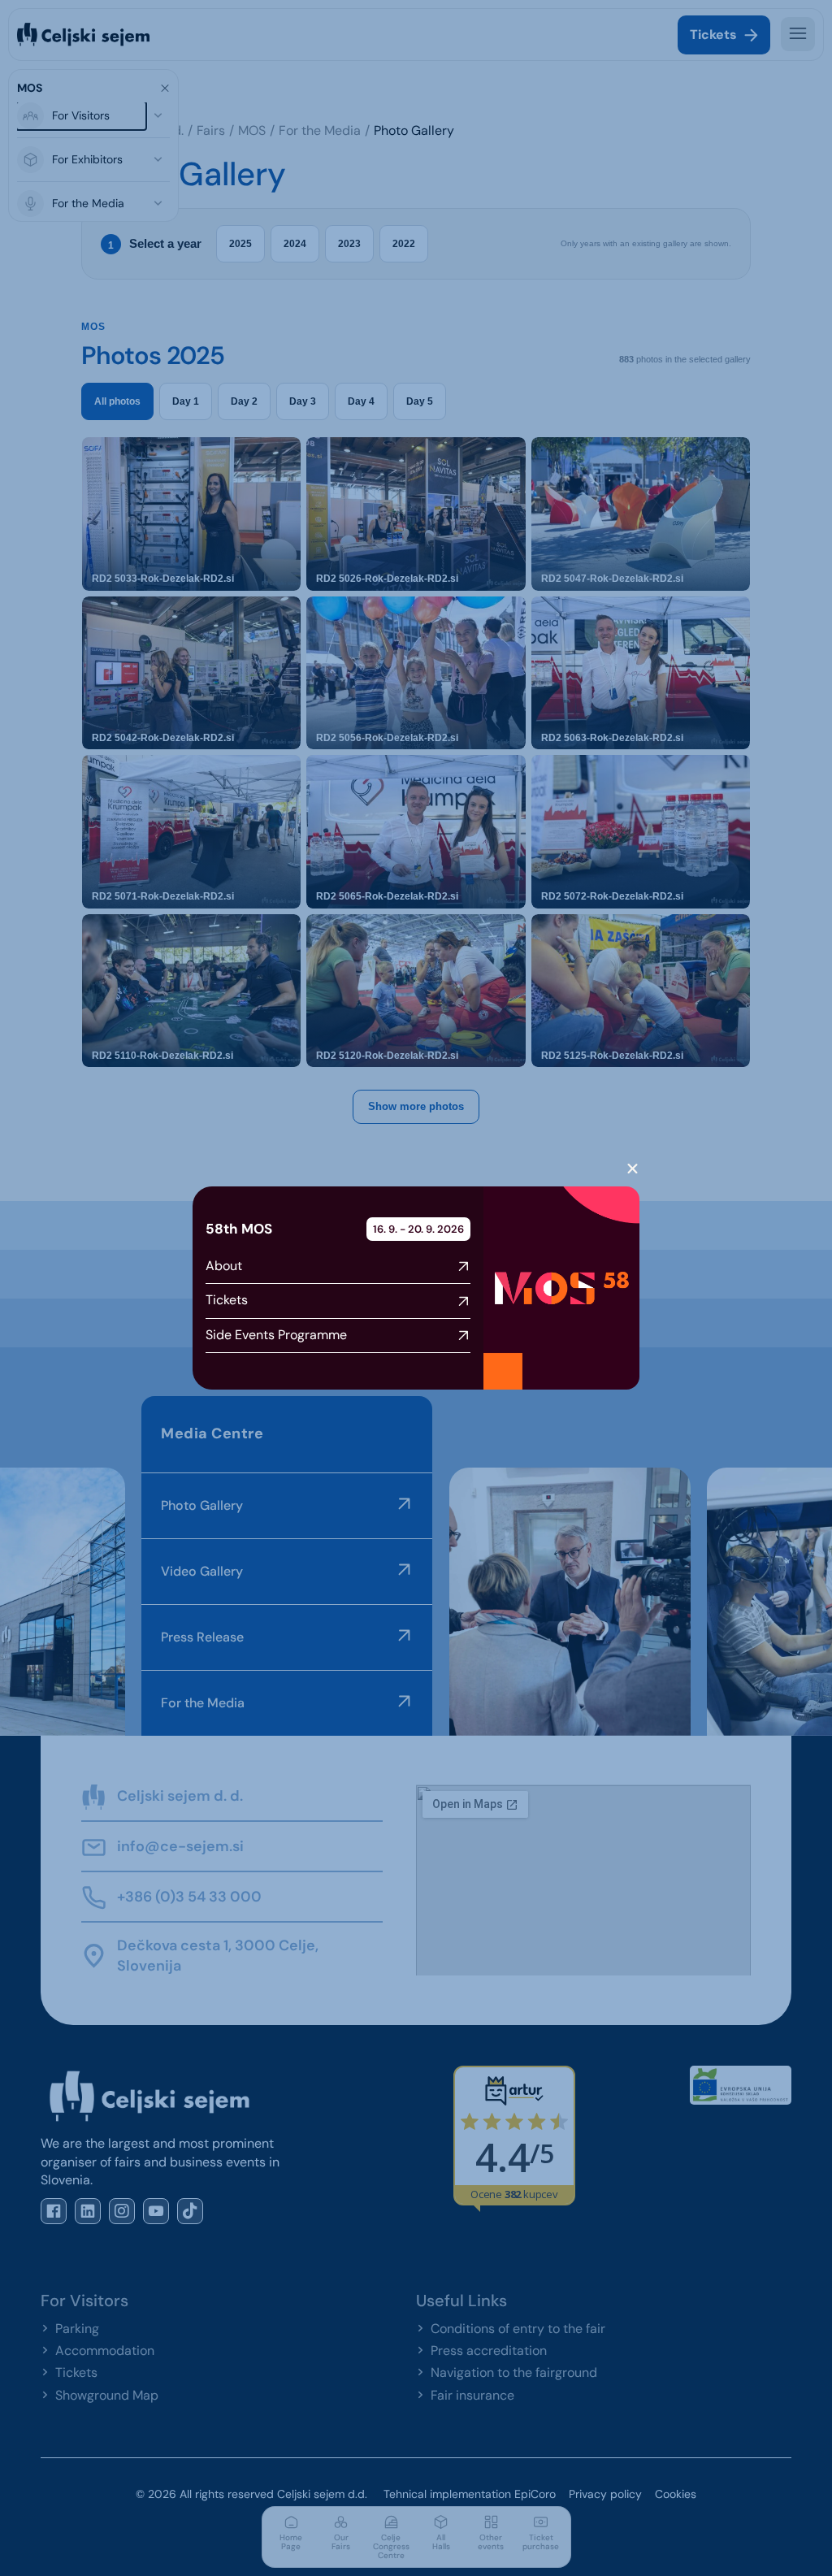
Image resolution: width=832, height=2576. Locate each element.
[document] (416, 1288)
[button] (633, 1169)
